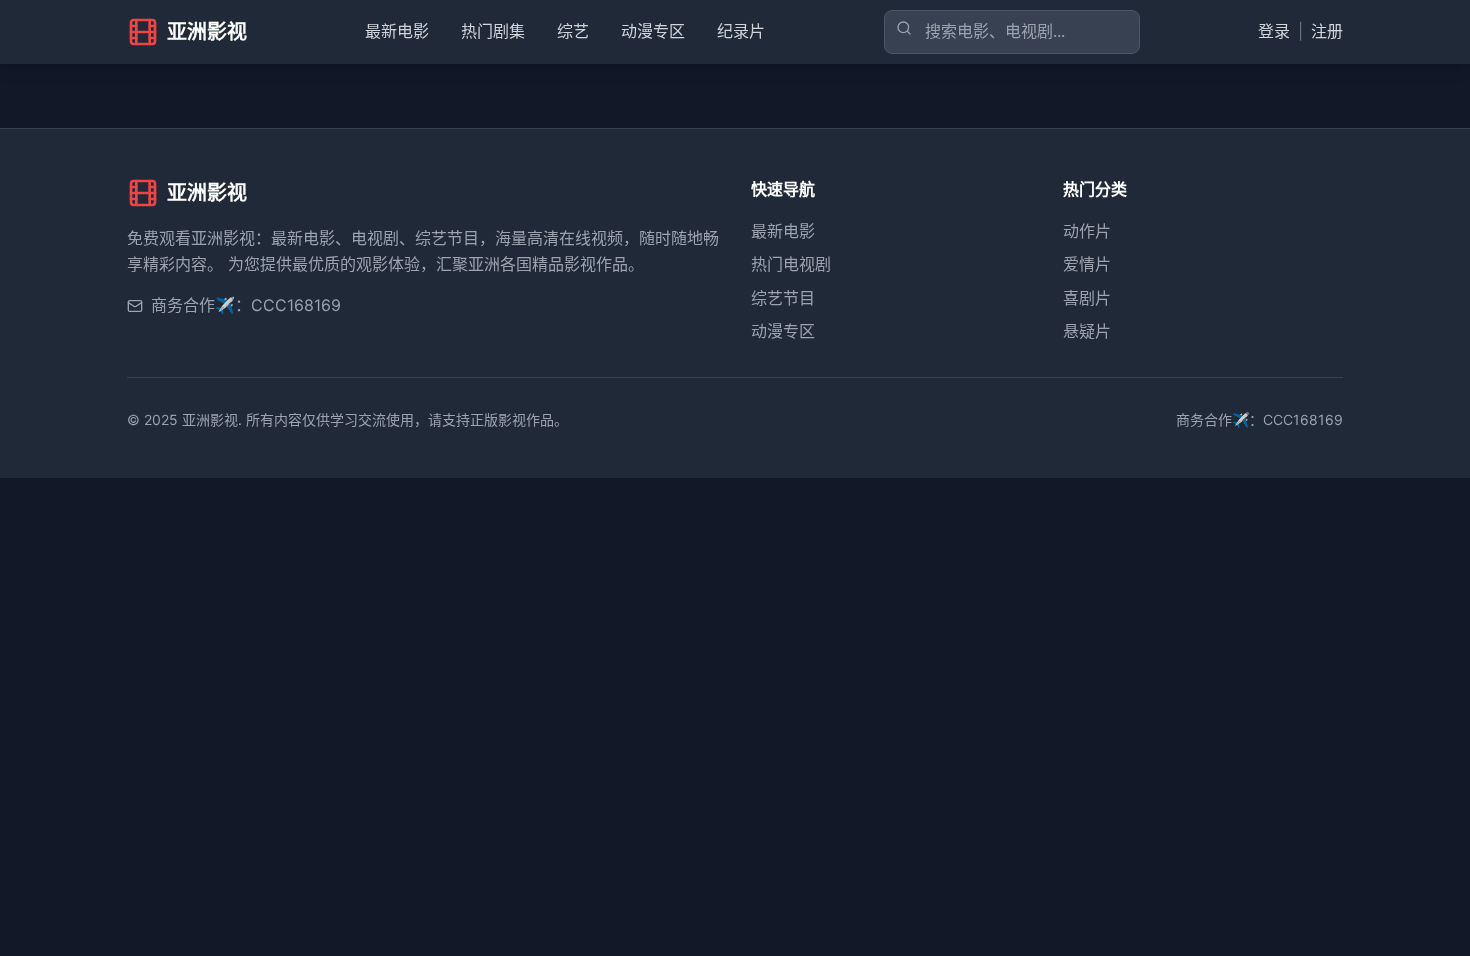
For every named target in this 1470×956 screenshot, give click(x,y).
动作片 (1087, 231)
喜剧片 (1087, 298)
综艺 (573, 31)
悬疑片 (1087, 331)
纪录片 (741, 31)
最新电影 (397, 31)
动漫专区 (653, 31)
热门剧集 (493, 31)
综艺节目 (783, 298)
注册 (1327, 31)
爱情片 (1087, 264)
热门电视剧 (791, 264)
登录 (1274, 31)
